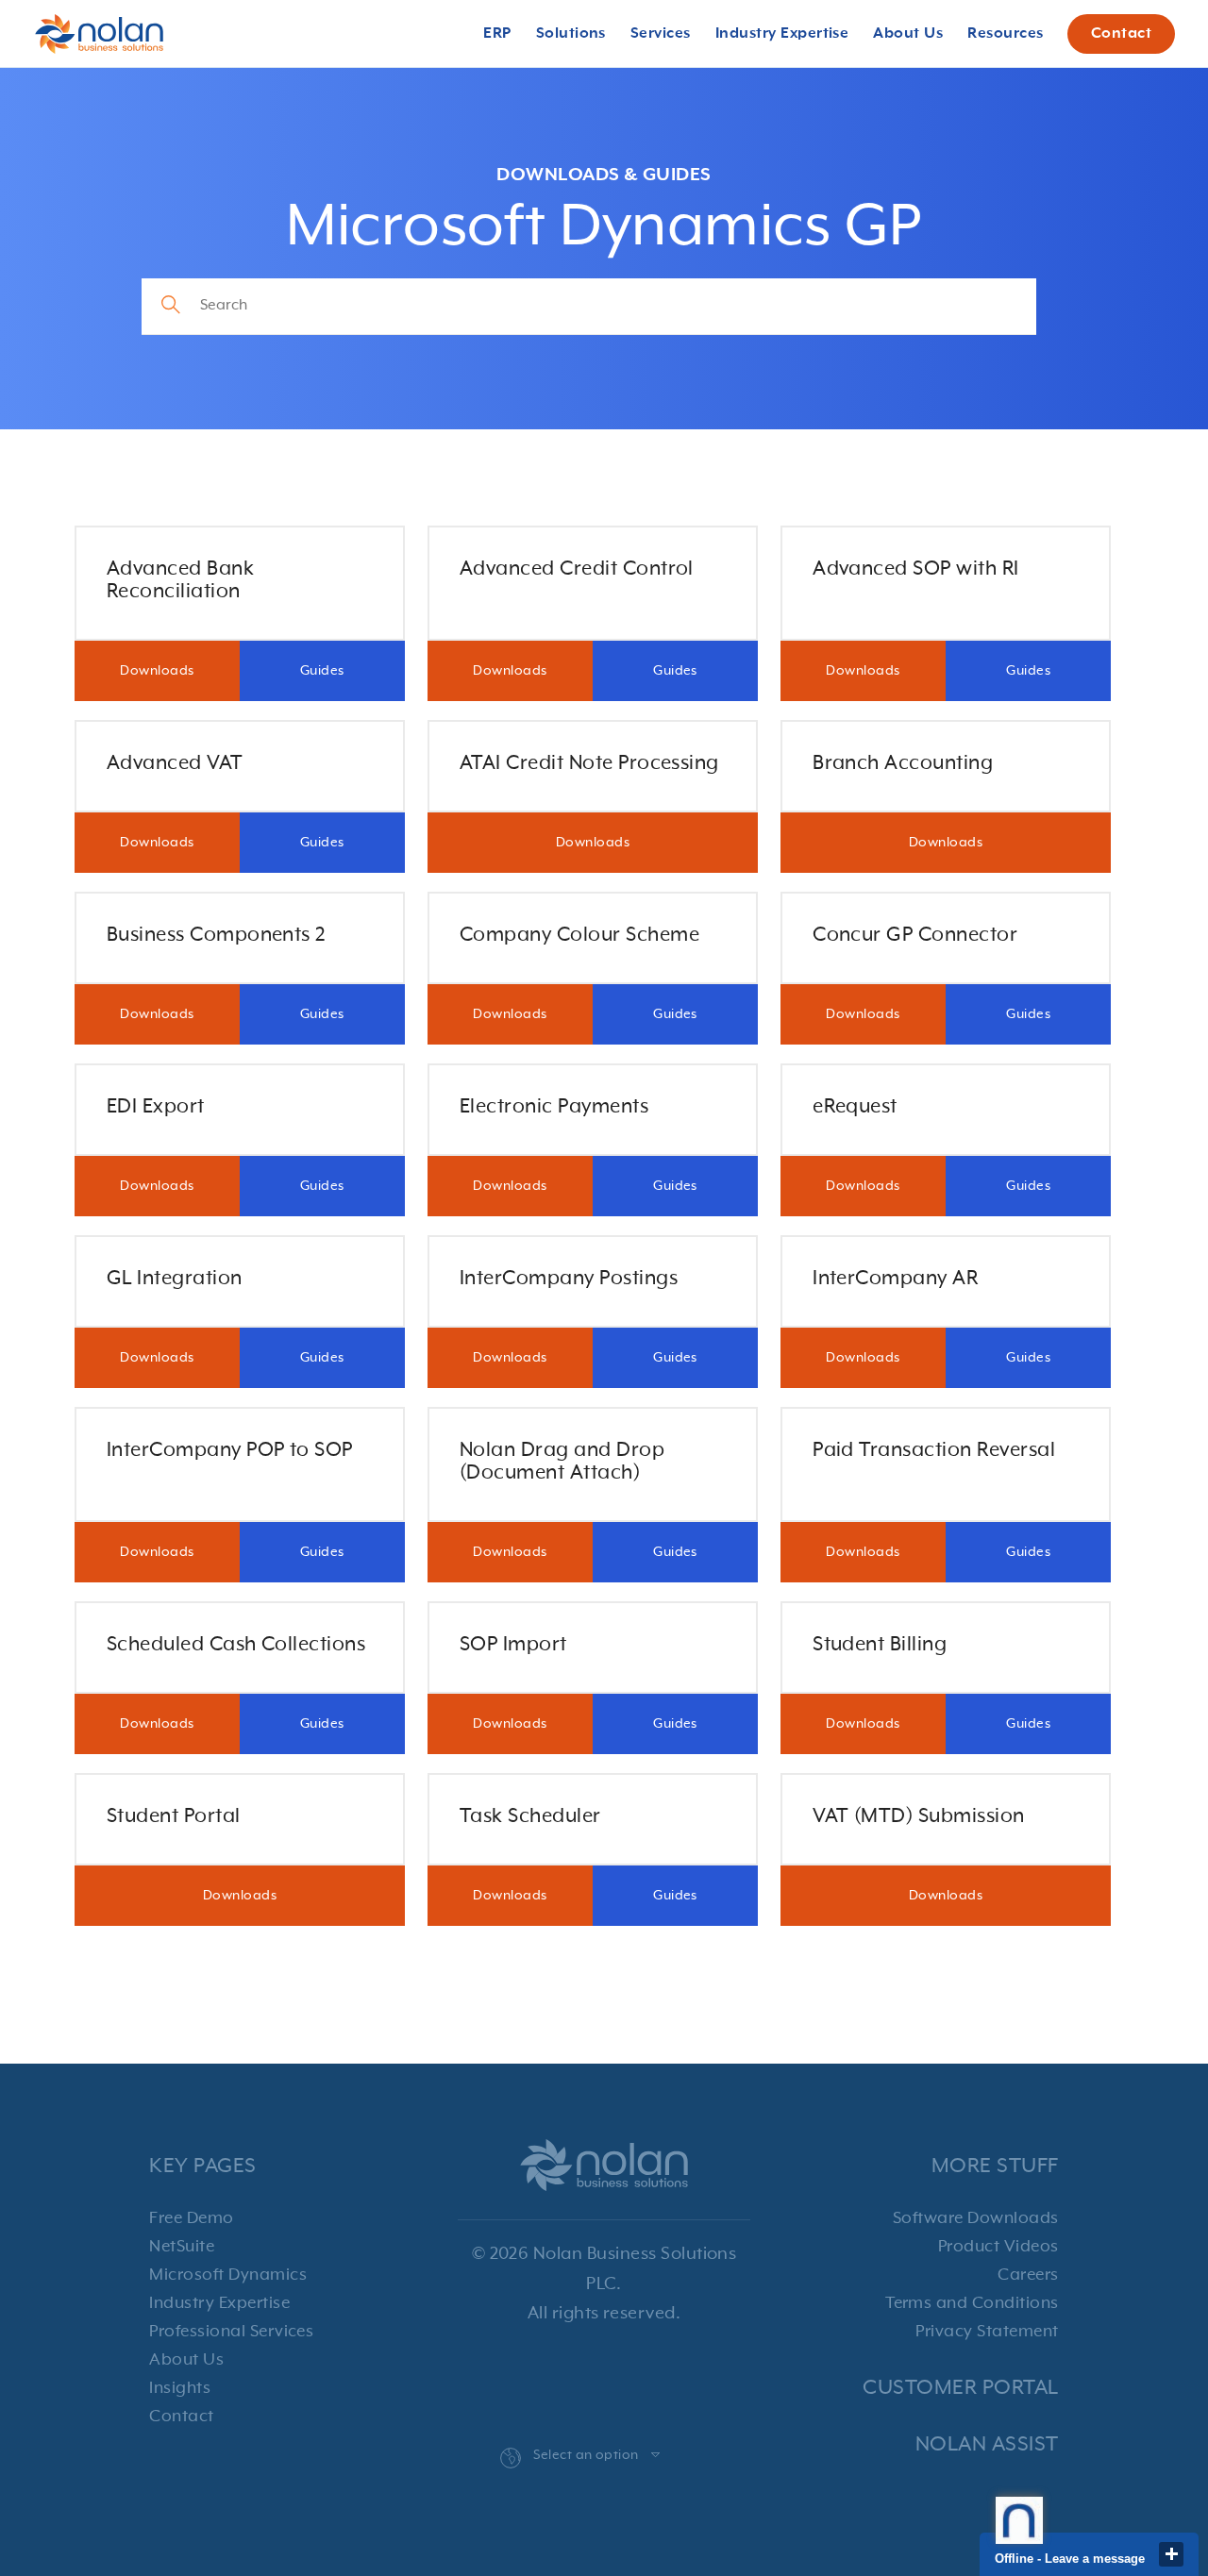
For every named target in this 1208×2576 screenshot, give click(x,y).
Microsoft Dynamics (228, 2275)
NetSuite (182, 2247)
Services (661, 34)
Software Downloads (976, 2218)
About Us (186, 2360)
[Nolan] (99, 34)
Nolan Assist (987, 2444)
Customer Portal (960, 2388)
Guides (322, 671)
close (1171, 2554)
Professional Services (231, 2332)
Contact (1121, 34)
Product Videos (998, 2247)
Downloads (157, 671)
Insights (180, 2388)
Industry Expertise (219, 2303)
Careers (1028, 2275)
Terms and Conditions (972, 2303)
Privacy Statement (987, 2332)
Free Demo (191, 2218)
